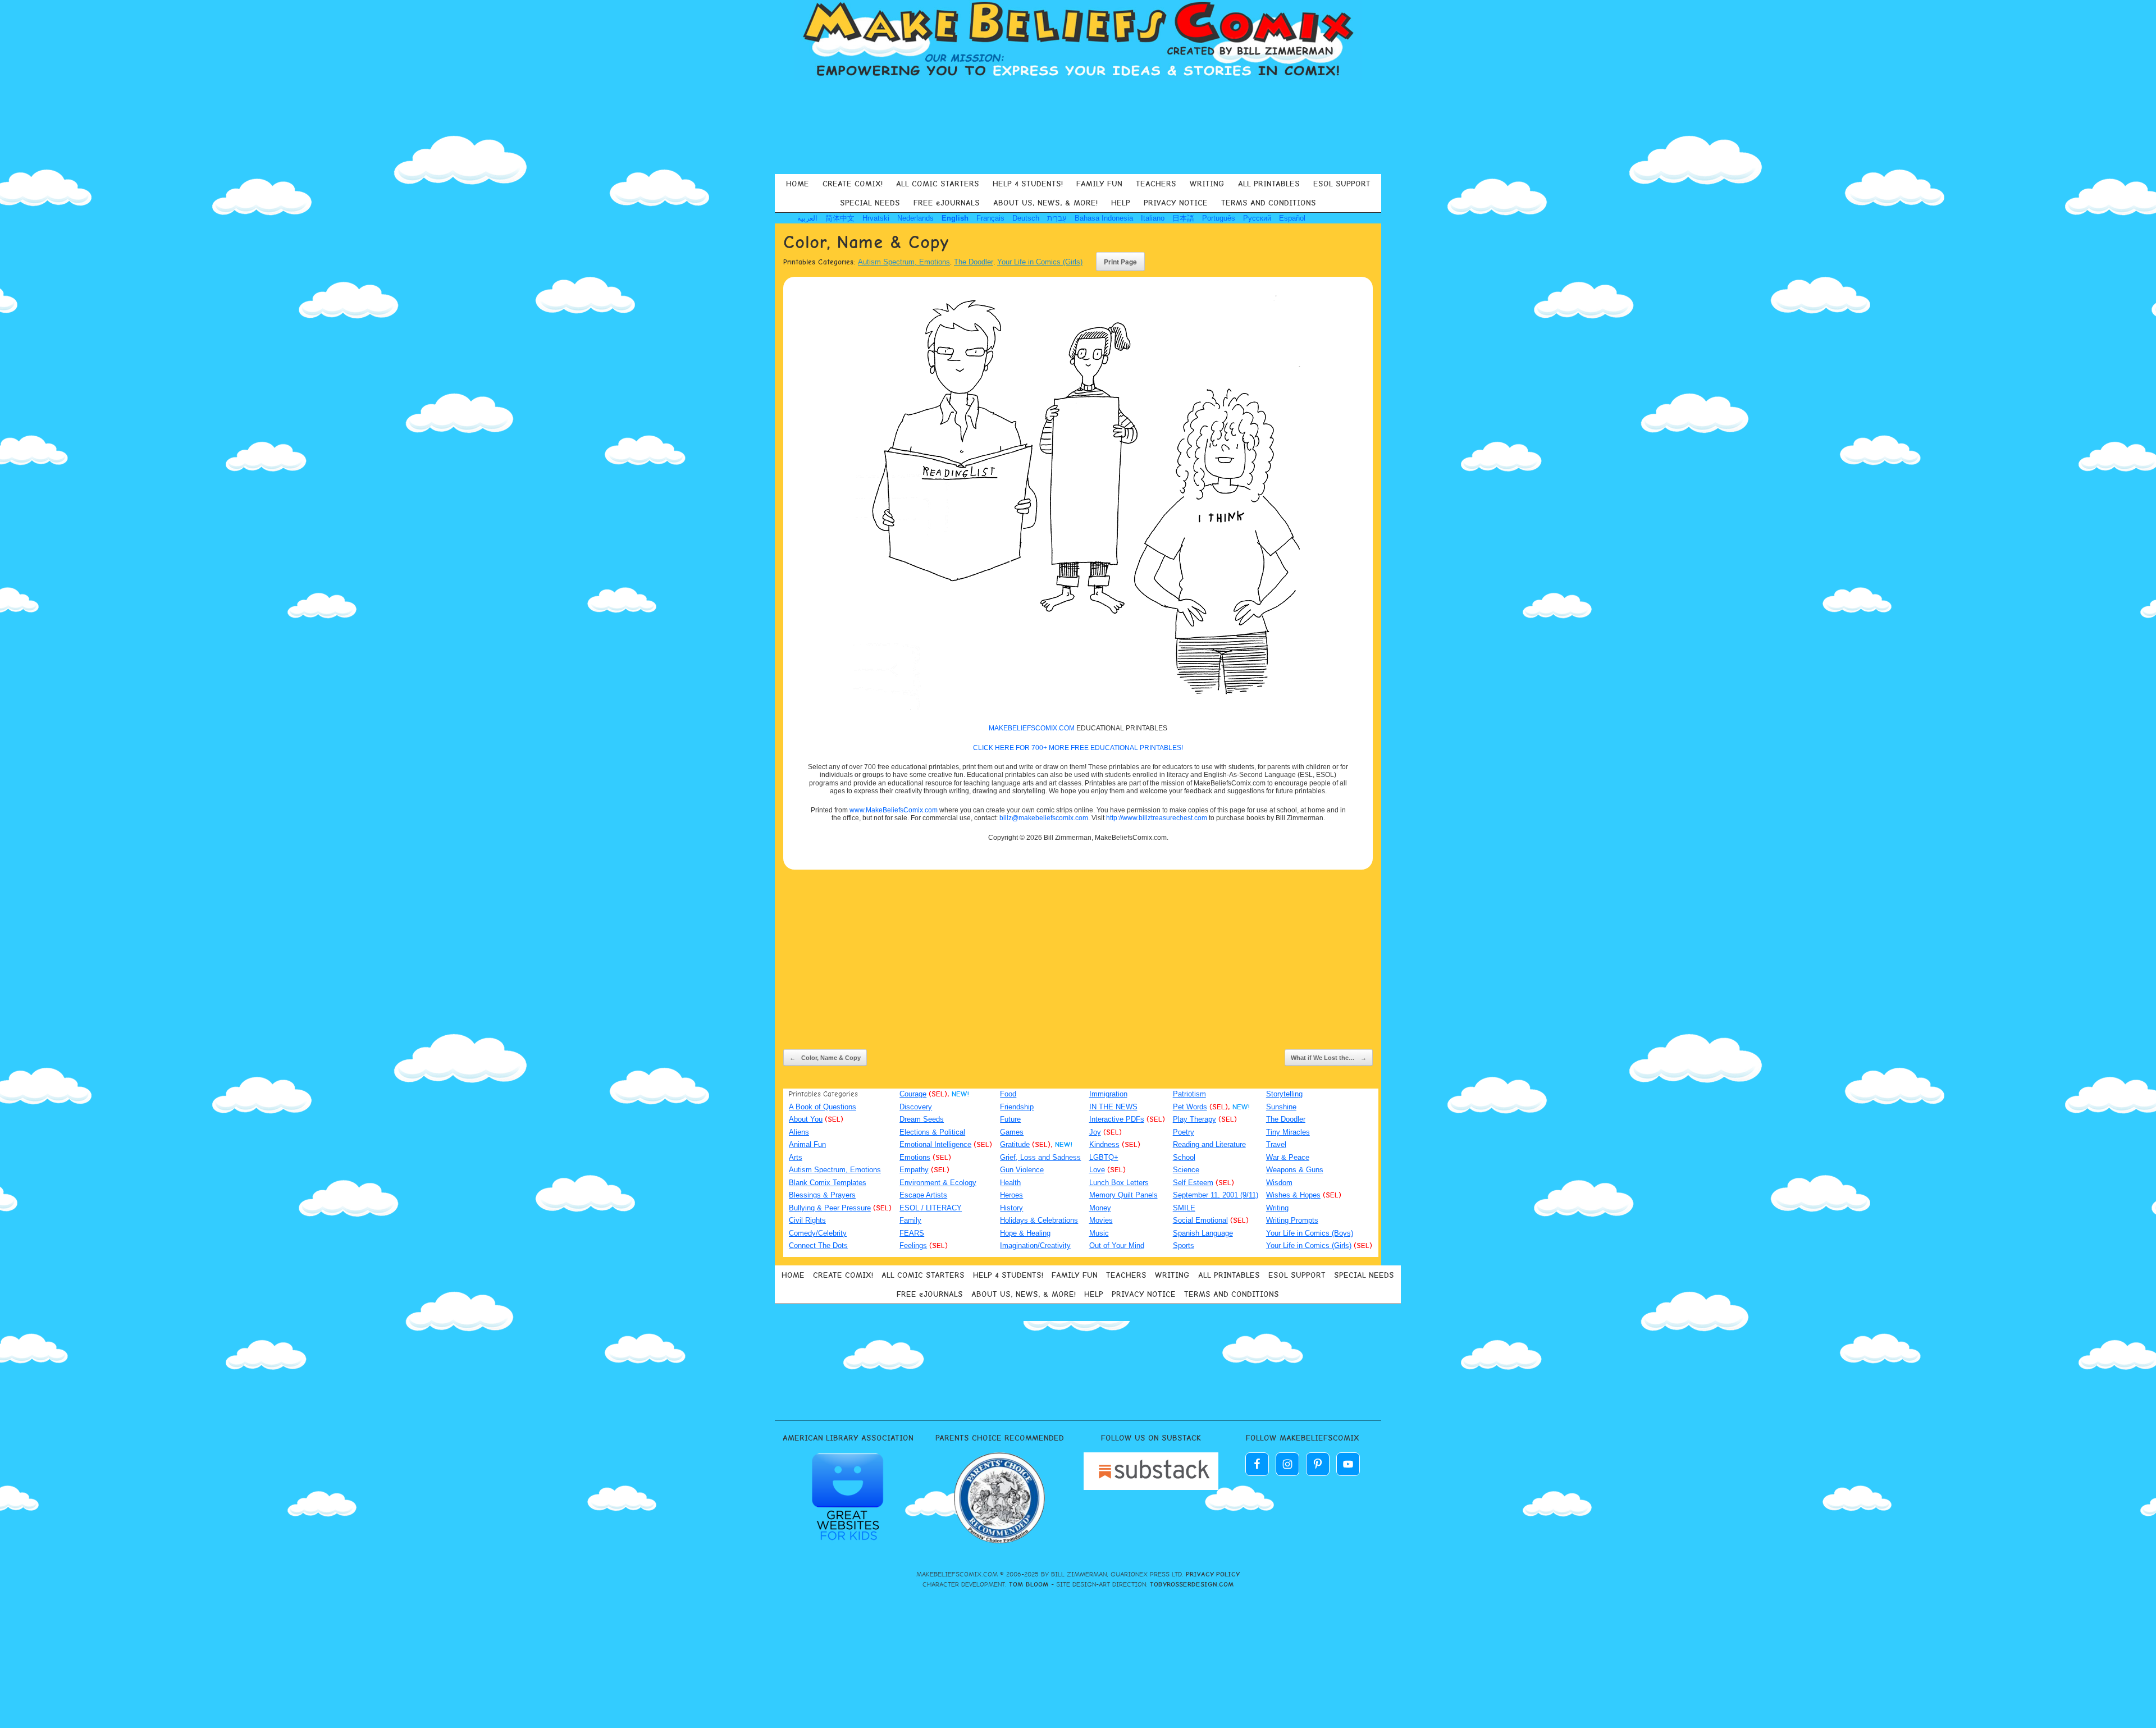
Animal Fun (807, 1144)
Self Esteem (1193, 1183)
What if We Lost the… (1329, 1058)
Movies (1101, 1220)
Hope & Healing (1025, 1233)
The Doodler (974, 262)
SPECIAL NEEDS (870, 203)
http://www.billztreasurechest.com (1157, 818)
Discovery (916, 1107)
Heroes (1011, 1195)
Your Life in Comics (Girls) (1040, 262)
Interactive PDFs (1117, 1119)
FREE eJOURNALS (947, 203)
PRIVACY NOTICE (1176, 203)
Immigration (1108, 1094)
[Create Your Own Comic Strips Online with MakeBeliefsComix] (1078, 40)
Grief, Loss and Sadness (1040, 1157)
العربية (807, 218)
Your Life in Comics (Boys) (1310, 1233)
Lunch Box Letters (1119, 1183)
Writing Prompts (1292, 1220)
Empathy (914, 1170)
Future (1010, 1119)
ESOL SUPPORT (1342, 184)
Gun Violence (1022, 1170)
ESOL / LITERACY (931, 1208)
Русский (1257, 218)
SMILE (1184, 1208)
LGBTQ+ (1104, 1157)
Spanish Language (1203, 1233)
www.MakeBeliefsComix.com (894, 810)
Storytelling (1284, 1094)
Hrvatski (876, 218)
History (1011, 1208)
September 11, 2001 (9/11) (1216, 1195)
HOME (798, 184)
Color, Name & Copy (825, 1058)
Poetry (1184, 1132)
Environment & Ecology (938, 1183)
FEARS (912, 1233)
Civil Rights (807, 1220)
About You (806, 1119)
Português (1219, 218)
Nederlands (915, 218)
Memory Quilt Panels (1123, 1195)
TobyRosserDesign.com (1192, 1584)
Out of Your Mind (1117, 1245)
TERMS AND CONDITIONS (1269, 203)
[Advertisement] (1078, 126)
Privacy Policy (1213, 1574)
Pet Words (1190, 1107)
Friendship (1017, 1107)
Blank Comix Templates (828, 1183)
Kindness (1104, 1144)
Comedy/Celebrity (818, 1233)
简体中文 (840, 218)
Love (1097, 1170)
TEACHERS (1156, 184)
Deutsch (1026, 218)
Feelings (913, 1245)
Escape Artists (923, 1195)
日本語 (1183, 218)
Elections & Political (932, 1132)
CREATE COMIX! (853, 184)
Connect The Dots (818, 1245)
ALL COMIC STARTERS (938, 184)
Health (1010, 1183)
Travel (1276, 1144)
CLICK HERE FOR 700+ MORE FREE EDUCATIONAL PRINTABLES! (1078, 748)
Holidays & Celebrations (1039, 1220)
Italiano (1153, 218)
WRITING (1207, 184)
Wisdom (1279, 1183)
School (1184, 1157)
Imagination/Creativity (1035, 1245)
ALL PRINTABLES (1269, 184)
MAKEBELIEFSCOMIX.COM (1032, 728)
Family (910, 1220)
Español (1292, 218)
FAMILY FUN (1099, 184)
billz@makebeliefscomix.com (1044, 818)
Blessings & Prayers (822, 1195)
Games (1012, 1132)
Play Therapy (1195, 1119)
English (955, 218)
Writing (1277, 1208)
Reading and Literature (1209, 1144)
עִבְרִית (1057, 218)
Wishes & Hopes (1293, 1195)
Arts (796, 1157)
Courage (913, 1094)
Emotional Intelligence (935, 1144)
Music (1099, 1233)
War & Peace (1288, 1157)
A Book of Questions (823, 1107)
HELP (1121, 203)
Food (1008, 1094)
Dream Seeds (922, 1119)
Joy (1095, 1132)
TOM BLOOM (1029, 1584)
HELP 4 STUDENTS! (1028, 184)
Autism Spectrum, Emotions (904, 262)
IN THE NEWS (1113, 1107)
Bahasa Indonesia (1104, 218)
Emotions (915, 1157)
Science (1186, 1170)
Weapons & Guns (1295, 1170)
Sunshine (1281, 1107)
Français (990, 218)
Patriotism (1189, 1094)
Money (1100, 1208)
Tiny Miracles (1288, 1132)
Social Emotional (1200, 1220)
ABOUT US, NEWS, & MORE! (1045, 203)
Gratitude (1015, 1144)
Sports (1184, 1245)
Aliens (799, 1132)
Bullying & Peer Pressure (830, 1208)
